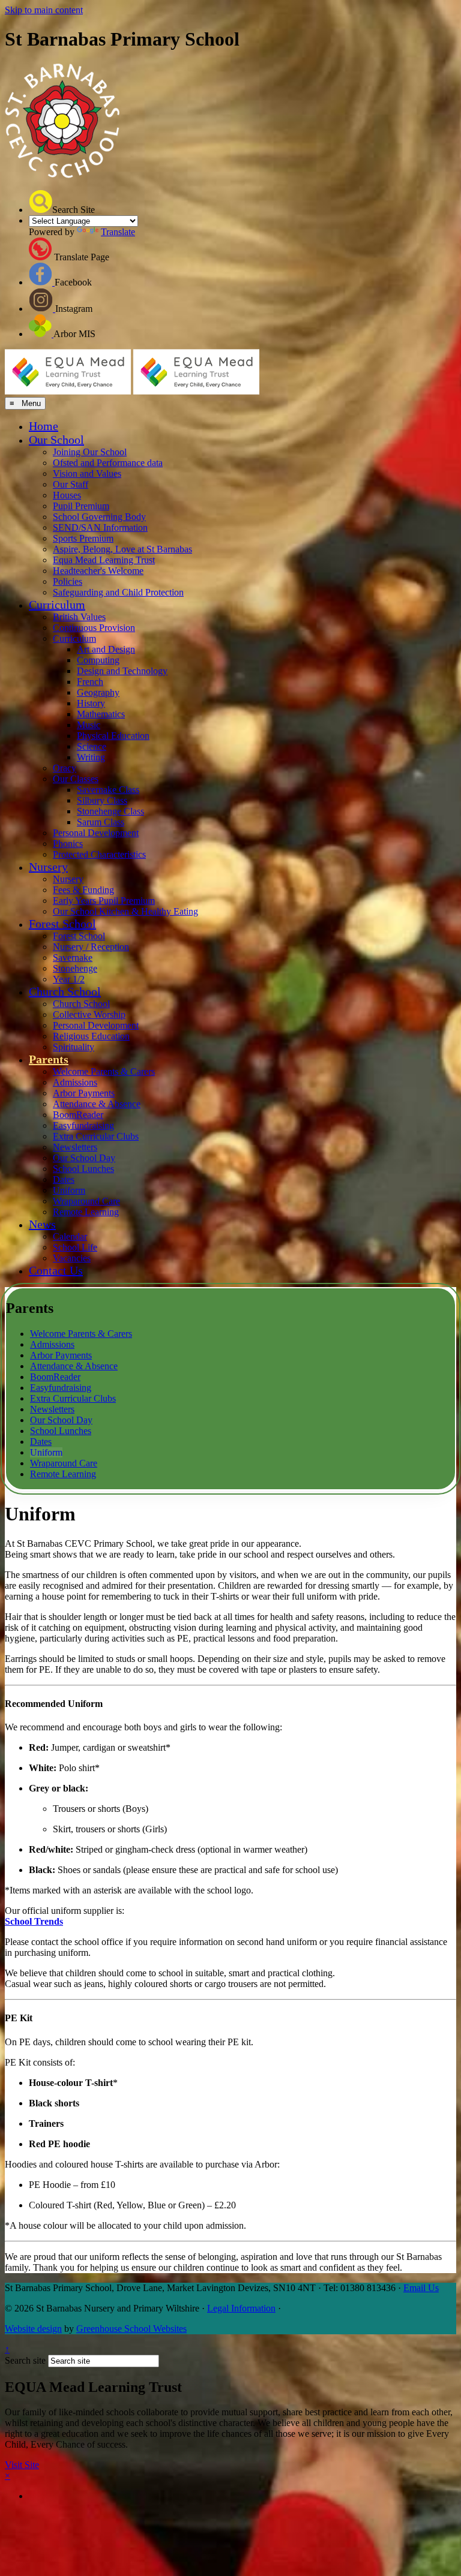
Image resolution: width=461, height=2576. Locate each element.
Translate (118, 232)
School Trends (34, 1921)
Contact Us (56, 1270)
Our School (56, 440)
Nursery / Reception (91, 947)
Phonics (68, 844)
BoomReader (78, 1115)
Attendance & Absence (97, 1104)
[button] (41, 202)
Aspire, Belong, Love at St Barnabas (122, 549)
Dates (64, 1179)
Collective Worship (89, 1015)
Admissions (75, 1082)
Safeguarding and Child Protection (118, 592)
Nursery (48, 867)
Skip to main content (44, 10)
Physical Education (113, 736)
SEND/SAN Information (100, 527)
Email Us (421, 2288)
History (91, 703)
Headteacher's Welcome (98, 571)
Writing (91, 757)
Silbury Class (102, 800)
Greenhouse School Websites (131, 2329)
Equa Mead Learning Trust (104, 560)
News (42, 1224)
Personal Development (96, 833)
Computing (98, 660)
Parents (49, 1059)
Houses (67, 495)
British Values (79, 617)
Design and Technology (122, 671)
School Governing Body (99, 517)
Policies (68, 581)
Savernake (73, 958)
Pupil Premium (81, 506)
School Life (75, 1247)
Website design (33, 2329)
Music (89, 725)
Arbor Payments (84, 1093)
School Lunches (83, 1169)
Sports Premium (83, 538)
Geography (98, 692)
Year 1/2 (69, 979)
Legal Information (241, 2308)
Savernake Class (108, 790)
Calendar (70, 1236)
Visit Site (22, 2465)
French (90, 682)
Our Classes (76, 779)
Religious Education (91, 1036)
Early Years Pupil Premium (104, 901)
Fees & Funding (83, 890)
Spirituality (74, 1047)
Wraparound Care (86, 1201)
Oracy (65, 768)
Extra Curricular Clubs (96, 1136)
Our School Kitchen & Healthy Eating (125, 911)
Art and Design (106, 649)
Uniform (69, 1190)
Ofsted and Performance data (108, 463)
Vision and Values (87, 474)
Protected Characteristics (99, 854)
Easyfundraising (83, 1125)
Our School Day (84, 1158)
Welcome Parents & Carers (104, 1071)
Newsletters (75, 1147)
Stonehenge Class (110, 811)
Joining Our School (90, 452)
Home (44, 426)
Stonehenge (75, 968)
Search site (25, 2360)
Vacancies (72, 1258)
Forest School (62, 924)
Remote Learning (86, 1212)
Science (92, 746)
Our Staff (71, 484)
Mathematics (101, 714)
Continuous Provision (94, 628)
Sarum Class (101, 822)
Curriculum (57, 605)
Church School (65, 991)
